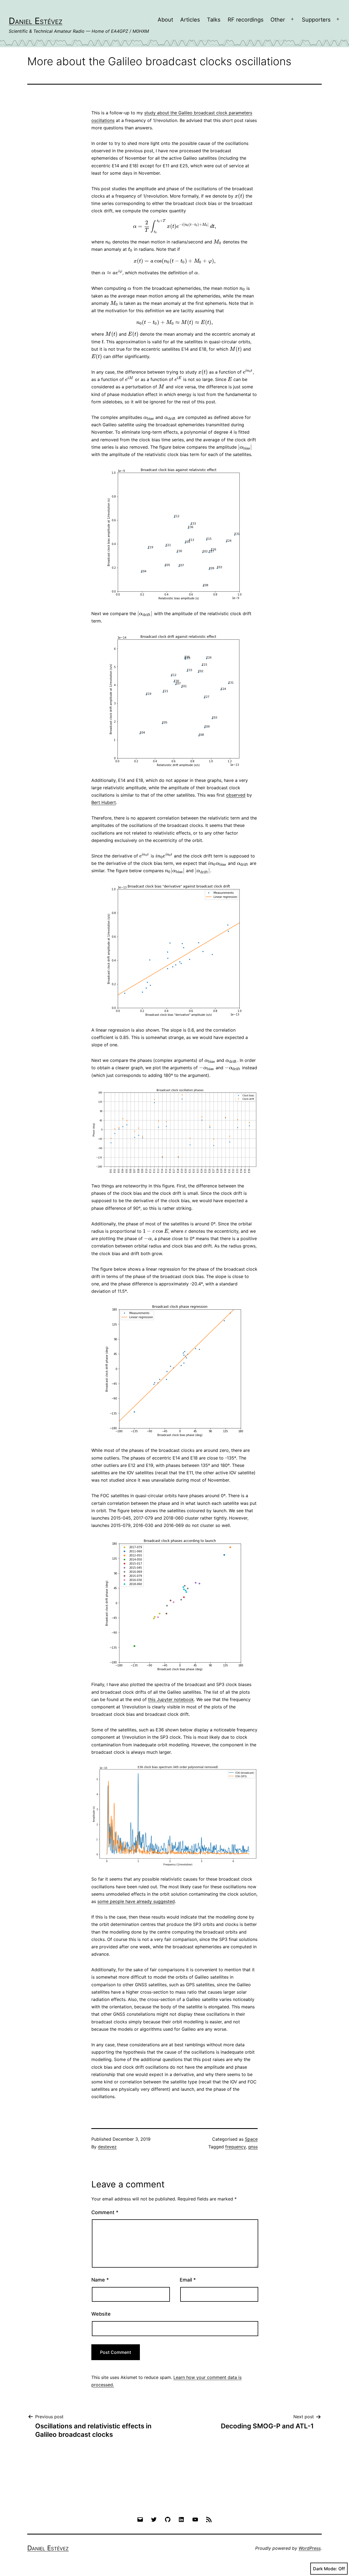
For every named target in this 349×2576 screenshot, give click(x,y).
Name (100, 2280)
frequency (235, 2147)
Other (278, 20)
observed (236, 795)
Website (101, 2314)
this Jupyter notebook (171, 1699)
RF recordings (246, 20)
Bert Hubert (104, 802)
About (165, 20)
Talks (214, 20)
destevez (107, 2147)
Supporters (316, 20)
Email (188, 2280)
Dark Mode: (325, 2569)
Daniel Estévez (36, 21)
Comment (105, 2212)
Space (251, 2139)
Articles (190, 20)
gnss (253, 2147)
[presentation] (240, 196)
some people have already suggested (136, 1901)
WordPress (310, 2548)
